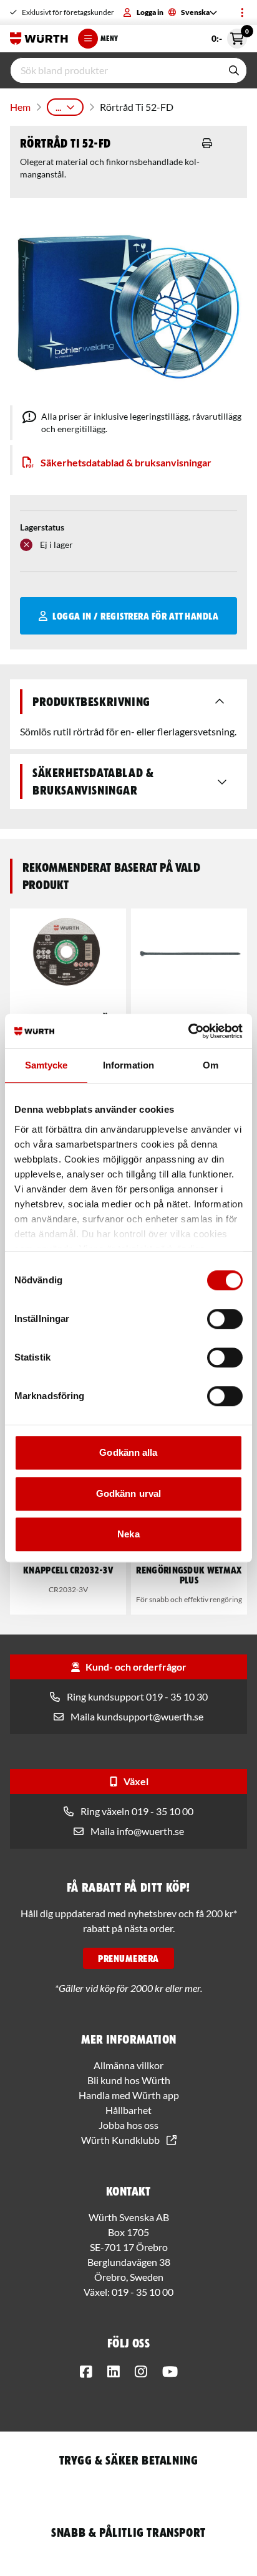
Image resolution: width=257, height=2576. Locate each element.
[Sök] (234, 70)
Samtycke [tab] (46, 1065)
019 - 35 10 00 (143, 2292)
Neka (128, 1534)
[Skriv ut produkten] (207, 143)
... (58, 107)
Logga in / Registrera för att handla (135, 616)
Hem (20, 107)
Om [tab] (211, 1065)
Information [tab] (128, 1065)
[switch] (225, 1319)
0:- (229, 36)
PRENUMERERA (128, 1958)
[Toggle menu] (242, 12)
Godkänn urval (128, 1493)
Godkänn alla (128, 1452)
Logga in (150, 12)
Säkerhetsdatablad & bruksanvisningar (126, 462)
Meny (109, 38)
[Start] (39, 39)
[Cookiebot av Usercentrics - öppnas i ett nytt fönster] (188, 1031)
